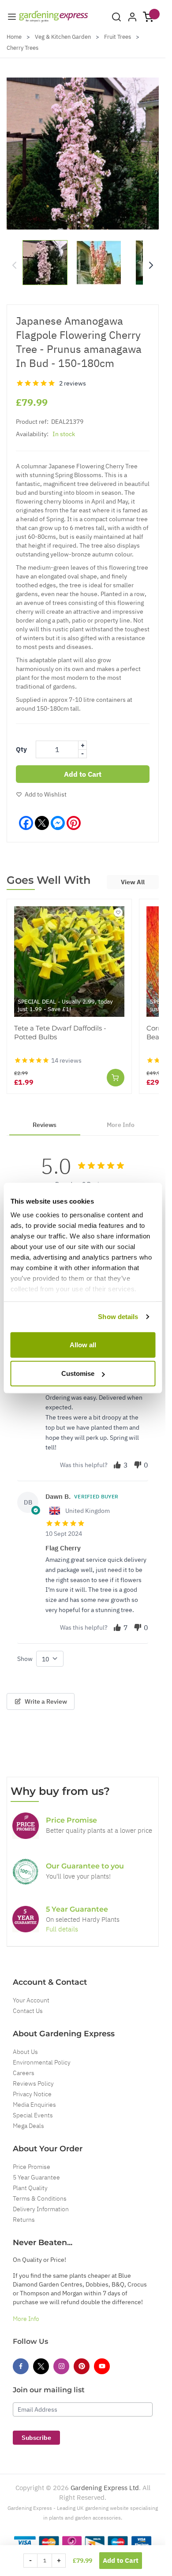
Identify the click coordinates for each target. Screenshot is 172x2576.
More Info (26, 2319)
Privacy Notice (32, 2094)
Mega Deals (28, 2126)
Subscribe (36, 2438)
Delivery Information (41, 2209)
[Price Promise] (26, 1826)
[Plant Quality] (26, 1872)
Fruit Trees (118, 37)
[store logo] (54, 17)
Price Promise (32, 2167)
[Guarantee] (26, 1919)
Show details (118, 1317)
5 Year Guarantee (36, 2177)
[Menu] (12, 17)
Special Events (33, 2115)
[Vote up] (117, 1465)
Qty (21, 749)
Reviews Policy (33, 2083)
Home (14, 37)
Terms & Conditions (40, 2198)
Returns (24, 2220)
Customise (78, 1373)
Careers (24, 2073)
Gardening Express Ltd (105, 2488)
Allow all (83, 1344)
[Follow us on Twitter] (41, 2366)
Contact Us (28, 2011)
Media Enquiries (34, 2105)
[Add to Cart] (116, 1078)
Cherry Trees (22, 48)
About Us (25, 2052)
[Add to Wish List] (118, 912)
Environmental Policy (42, 2062)
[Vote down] (138, 1465)
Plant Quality (30, 2188)
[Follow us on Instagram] (61, 2366)
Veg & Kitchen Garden (63, 37)
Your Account (31, 2000)
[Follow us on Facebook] (21, 2366)
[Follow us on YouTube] (102, 2366)
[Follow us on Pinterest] (82, 2366)
